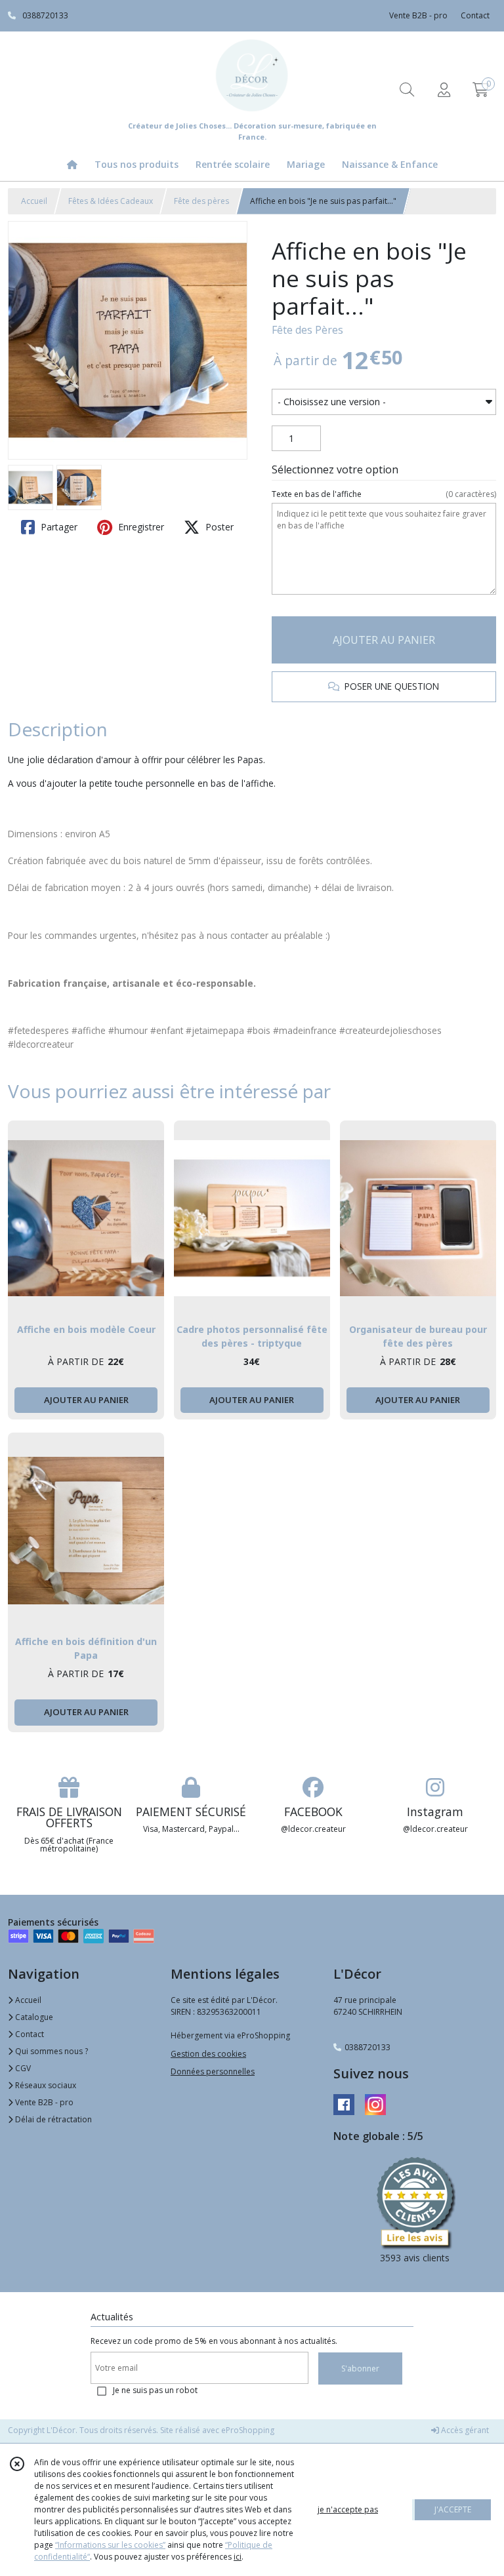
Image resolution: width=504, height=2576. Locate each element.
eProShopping (248, 2430)
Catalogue (33, 2017)
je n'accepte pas (348, 2509)
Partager (58, 527)
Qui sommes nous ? (51, 2051)
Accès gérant (464, 2430)
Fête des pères (201, 201)
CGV (22, 2068)
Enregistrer (140, 527)
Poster (218, 527)
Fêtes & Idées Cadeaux (111, 201)
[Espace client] (444, 89)
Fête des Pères (307, 330)
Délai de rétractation (52, 2119)
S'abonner (360, 2368)
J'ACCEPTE (453, 2509)
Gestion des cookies (208, 2054)
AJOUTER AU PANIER (384, 640)
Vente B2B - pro (43, 2102)
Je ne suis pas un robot (155, 2390)
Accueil (34, 201)
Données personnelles (213, 2071)
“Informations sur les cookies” (110, 2545)
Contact (475, 15)
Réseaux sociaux (45, 2085)
